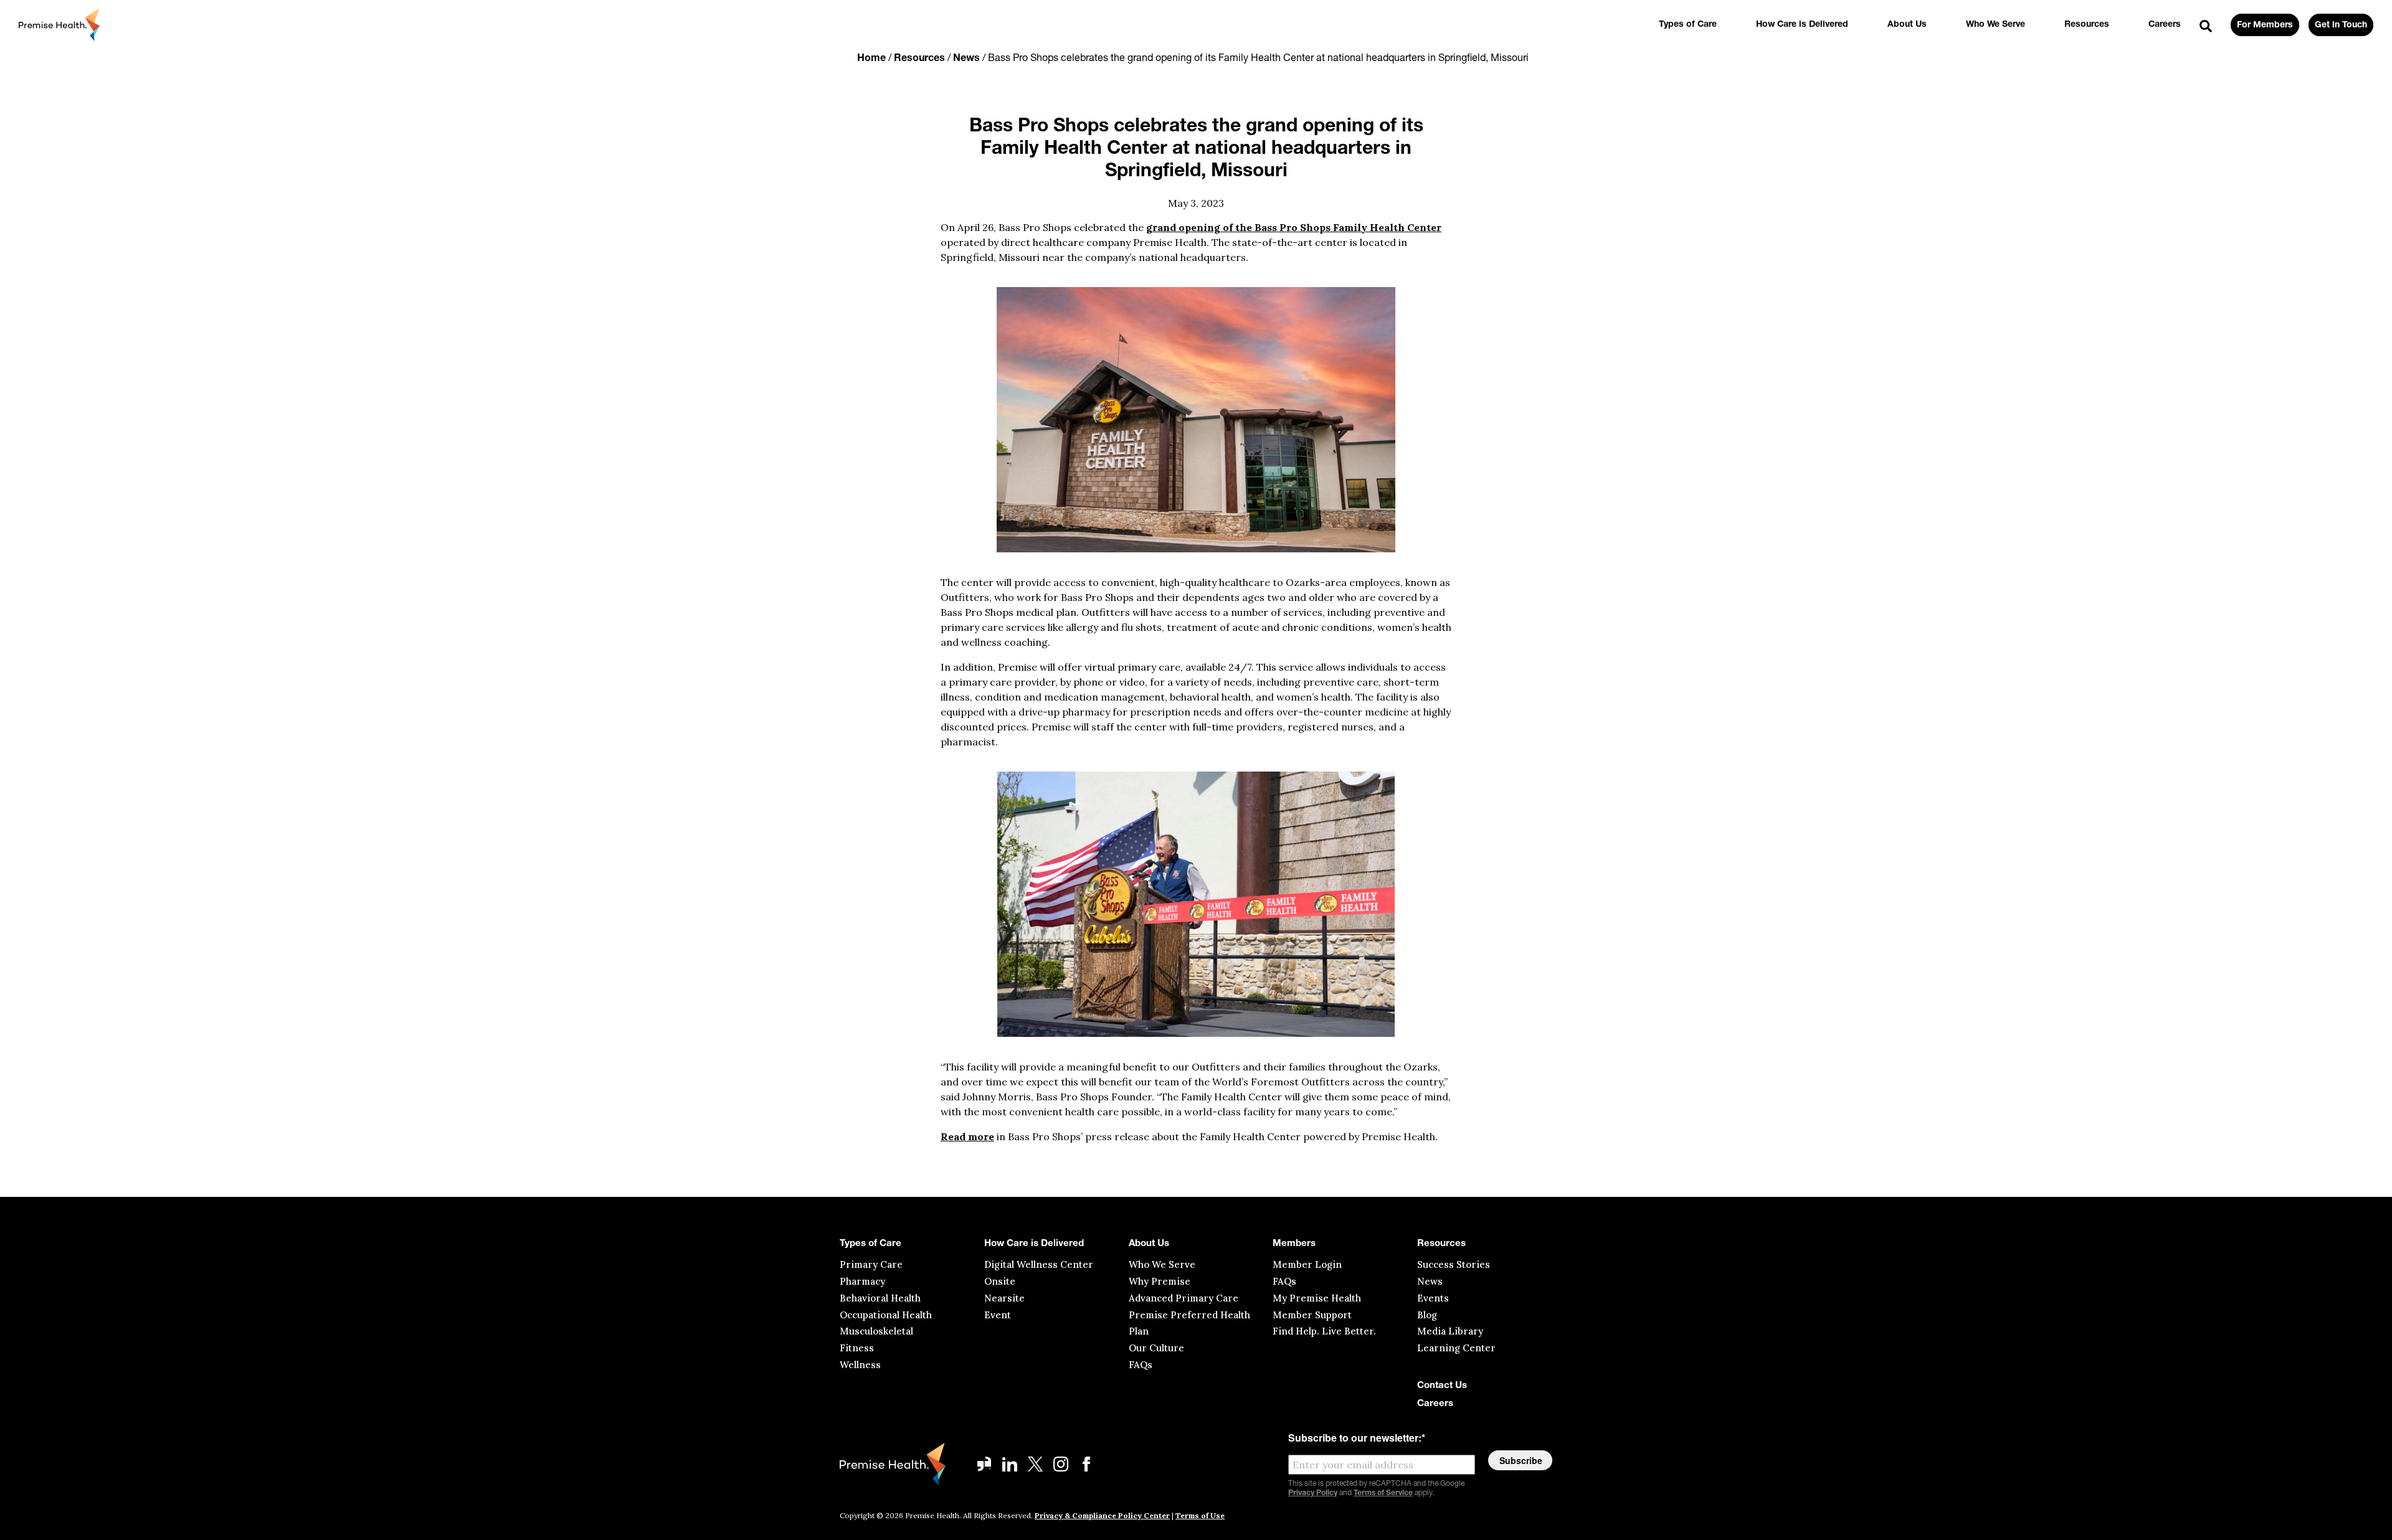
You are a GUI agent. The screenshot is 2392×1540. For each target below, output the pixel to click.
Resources (2087, 25)
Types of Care (1688, 25)
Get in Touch (2341, 25)
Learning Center (1456, 1348)
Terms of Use (1200, 1515)
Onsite (1000, 1281)
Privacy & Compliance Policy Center (1102, 1515)
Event (998, 1315)
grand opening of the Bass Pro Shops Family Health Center (1294, 227)
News (966, 59)
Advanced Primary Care (1184, 1298)
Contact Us (1442, 1386)
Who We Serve (1996, 25)
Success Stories (1454, 1264)
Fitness (857, 1348)
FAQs (1141, 1365)
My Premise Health (1317, 1298)
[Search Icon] (2206, 27)
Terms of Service (1383, 1493)
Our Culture (1156, 1348)
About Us (1907, 25)
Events (1433, 1298)
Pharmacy (862, 1281)
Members (1294, 1244)
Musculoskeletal (876, 1331)
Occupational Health (886, 1315)
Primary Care (871, 1264)
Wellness (860, 1365)
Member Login (1307, 1264)
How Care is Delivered (1802, 25)
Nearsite (1004, 1298)
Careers (2165, 25)
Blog (1427, 1315)
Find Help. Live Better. (1324, 1331)
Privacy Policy (1313, 1493)
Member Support (1312, 1315)
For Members (2265, 25)
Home (871, 59)
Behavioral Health (880, 1298)
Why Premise (1160, 1281)
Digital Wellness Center (1039, 1264)
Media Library (1450, 1331)
